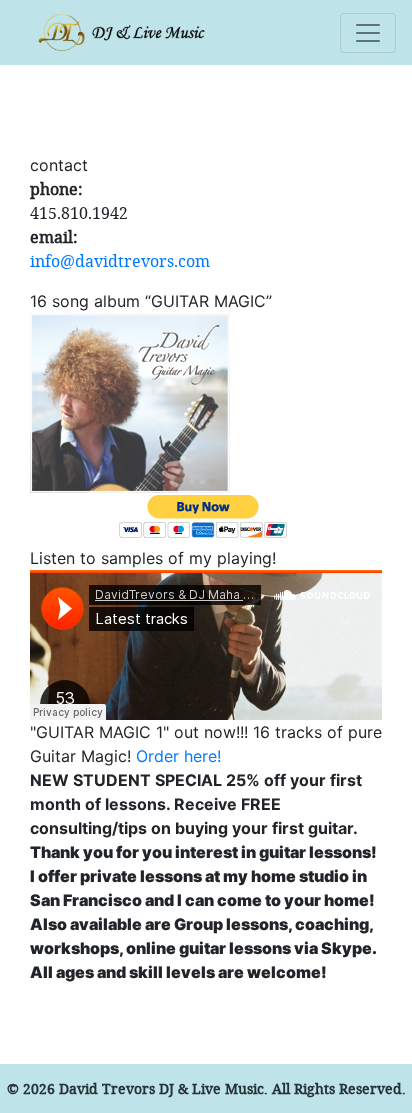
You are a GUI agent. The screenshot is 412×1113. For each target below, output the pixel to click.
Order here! (178, 756)
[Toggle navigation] (368, 33)
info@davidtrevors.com (120, 260)
